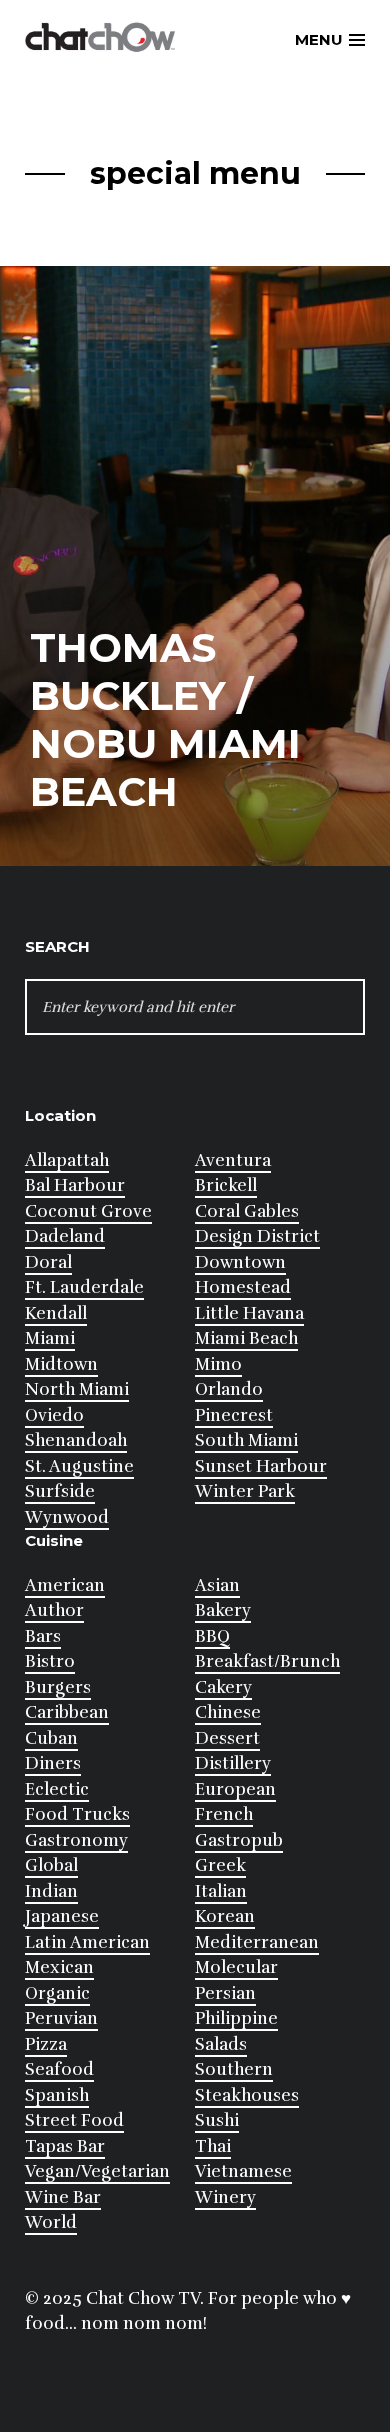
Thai (213, 2146)
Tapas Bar (65, 2146)
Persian (225, 1993)
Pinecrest (234, 1415)
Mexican (59, 1967)
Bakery (223, 1610)
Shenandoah (76, 1440)
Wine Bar (63, 2197)
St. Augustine (79, 1466)
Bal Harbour (75, 1185)
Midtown (61, 1364)
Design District (257, 1236)
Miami (50, 1338)
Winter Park (245, 1491)
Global (51, 1865)
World (51, 2222)
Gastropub (239, 1840)
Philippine (236, 2018)
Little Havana (249, 1313)
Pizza (46, 2044)
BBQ (212, 1636)
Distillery (233, 1763)
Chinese (228, 1712)
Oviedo (54, 1415)
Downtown (240, 1262)
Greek (220, 1865)
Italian (221, 1891)
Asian (217, 1585)
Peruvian (61, 2018)
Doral (48, 1262)
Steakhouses (247, 2095)
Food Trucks (77, 1814)
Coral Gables (247, 1211)
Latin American (87, 1942)
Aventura (233, 1160)
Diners (53, 1763)
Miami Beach (246, 1338)
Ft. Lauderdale (84, 1287)
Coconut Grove (88, 1211)
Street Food (74, 2120)
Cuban (51, 1738)
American (65, 1585)
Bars (43, 1636)
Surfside (60, 1491)
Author (54, 1610)
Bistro (50, 1661)
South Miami (246, 1440)
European (235, 1789)
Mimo (218, 1364)
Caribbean (67, 1712)
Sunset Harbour (261, 1466)
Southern (234, 2069)
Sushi (217, 2120)
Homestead (243, 1287)
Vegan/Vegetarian (97, 2171)
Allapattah (67, 1160)
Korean (225, 1916)
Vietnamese (243, 2171)
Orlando (229, 1389)
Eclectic (57, 1789)
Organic (57, 1993)
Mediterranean (257, 1942)
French (224, 1814)
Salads (221, 2044)
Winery (225, 2197)
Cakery (223, 1687)
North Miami (77, 1389)
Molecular (236, 1967)
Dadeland (65, 1236)
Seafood (59, 2069)
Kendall (56, 1313)
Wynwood (67, 1517)
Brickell (226, 1185)
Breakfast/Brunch (267, 1661)
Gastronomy (76, 1840)
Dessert (227, 1738)
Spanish (57, 2095)
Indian (51, 1891)
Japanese (62, 1916)
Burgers (58, 1687)
